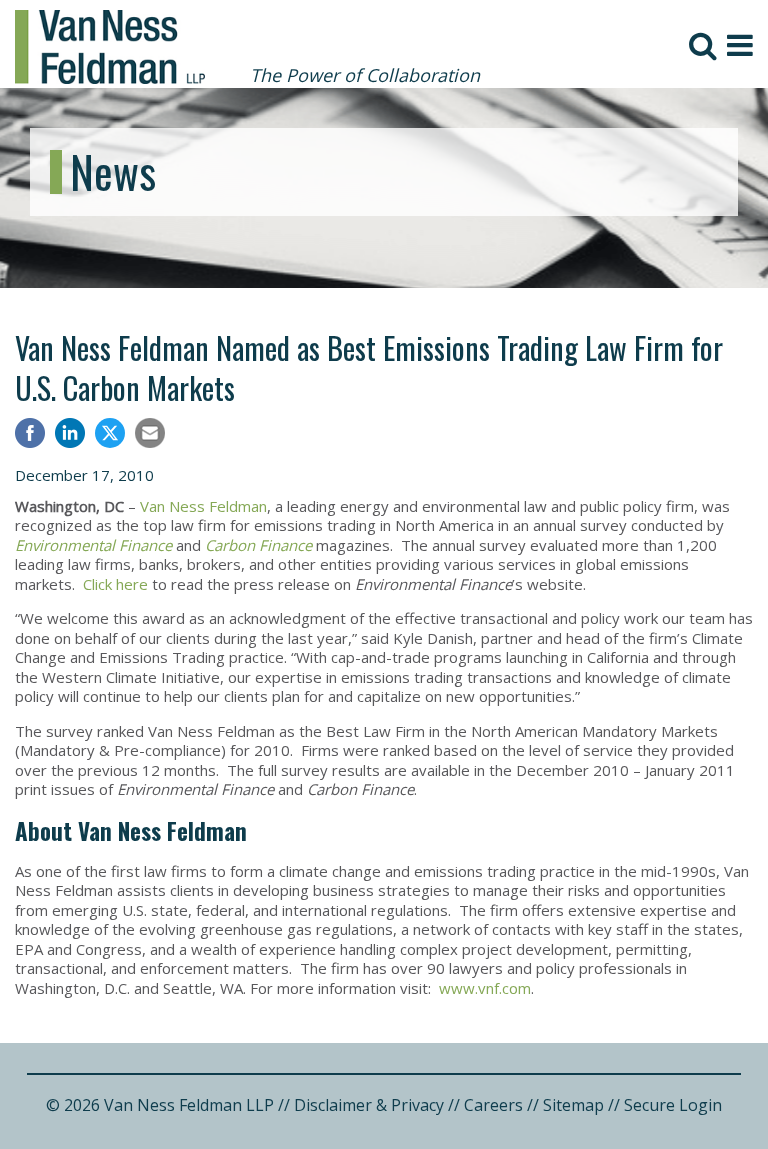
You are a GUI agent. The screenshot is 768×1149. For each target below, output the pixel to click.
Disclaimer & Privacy (369, 1105)
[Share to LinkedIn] (70, 435)
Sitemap (573, 1105)
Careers (493, 1105)
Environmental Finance (93, 545)
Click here (115, 584)
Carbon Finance (258, 545)
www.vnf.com (485, 988)
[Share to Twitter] (110, 433)
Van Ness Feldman (203, 506)
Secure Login (673, 1105)
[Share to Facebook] (30, 435)
